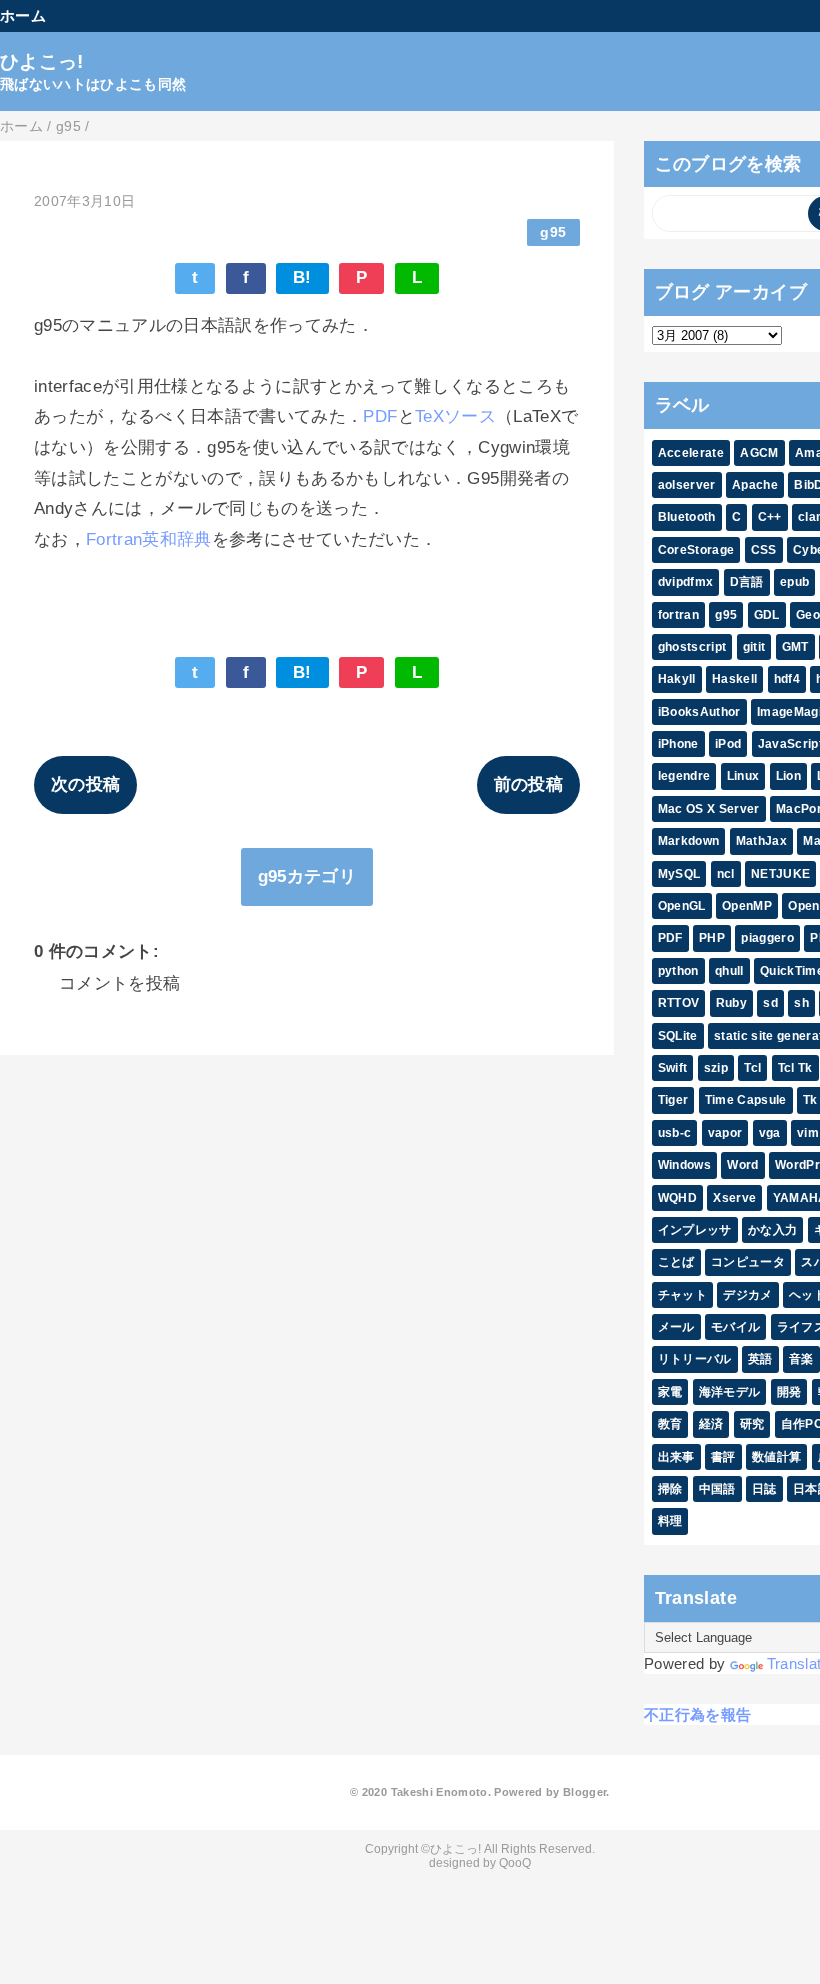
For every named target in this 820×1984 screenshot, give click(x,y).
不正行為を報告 (697, 1714)
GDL (767, 615)
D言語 (747, 582)
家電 (670, 1392)
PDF (380, 416)
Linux (743, 776)
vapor (725, 1133)
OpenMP (747, 906)
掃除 (670, 1489)
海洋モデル (730, 1392)
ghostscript (692, 647)
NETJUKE (780, 874)
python (678, 971)
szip (716, 1068)
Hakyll (677, 679)
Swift (673, 1068)
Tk (810, 1100)
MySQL (679, 874)
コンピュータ (748, 1262)
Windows (684, 1165)
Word (742, 1165)
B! (302, 277)
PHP (712, 938)
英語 (760, 1359)
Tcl (752, 1068)
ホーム (23, 15)
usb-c (675, 1133)
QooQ (515, 1863)
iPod (728, 744)
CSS (764, 550)
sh (801, 1003)
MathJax (761, 841)
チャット (682, 1295)
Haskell (734, 679)
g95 (553, 232)
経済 (711, 1424)
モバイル (735, 1327)
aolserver (687, 485)
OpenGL (682, 906)
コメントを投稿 (119, 983)
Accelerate (691, 453)
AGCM (759, 453)
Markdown (689, 841)
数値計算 (776, 1457)
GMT (795, 647)
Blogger (584, 1792)
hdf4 (787, 679)
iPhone (678, 744)
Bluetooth (687, 517)
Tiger (673, 1100)
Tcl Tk (795, 1068)
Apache (755, 485)
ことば (676, 1262)
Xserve (734, 1198)
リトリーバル (695, 1359)
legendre (684, 776)
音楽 (801, 1359)
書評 (723, 1457)
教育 (670, 1424)
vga (770, 1133)
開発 (789, 1392)
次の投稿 (85, 784)
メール (676, 1327)
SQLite (678, 1036)
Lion (788, 776)
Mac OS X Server (709, 809)
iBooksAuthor (699, 712)
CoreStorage (696, 550)
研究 (752, 1424)
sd (770, 1003)
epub (794, 582)
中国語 (717, 1489)
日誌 (764, 1489)
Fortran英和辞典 (149, 539)
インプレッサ (695, 1230)
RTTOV (679, 1003)
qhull (729, 971)
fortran (678, 615)
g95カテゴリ (307, 876)
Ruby (731, 1003)
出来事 (676, 1457)
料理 (670, 1521)
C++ (770, 517)
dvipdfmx (686, 582)
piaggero (767, 938)
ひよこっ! (42, 61)
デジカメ (747, 1295)
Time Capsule (746, 1100)
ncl (726, 874)
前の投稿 (528, 784)
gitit (754, 647)
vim (808, 1133)
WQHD (677, 1198)
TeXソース (455, 416)
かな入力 (772, 1230)
